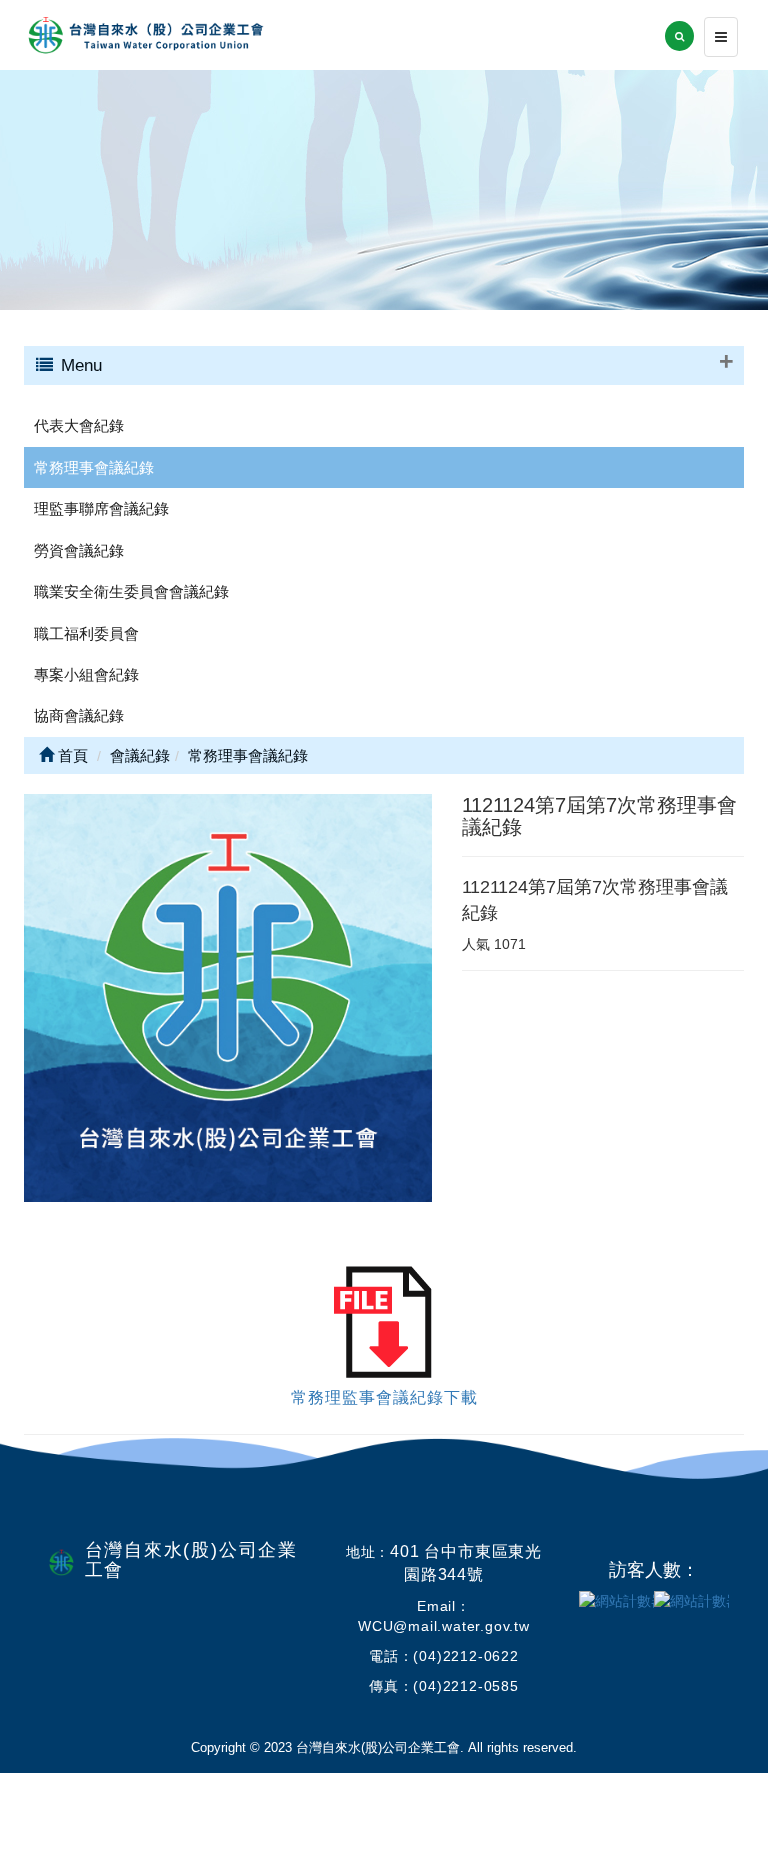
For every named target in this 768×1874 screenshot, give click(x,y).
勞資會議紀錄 (79, 550)
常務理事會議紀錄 (94, 467)
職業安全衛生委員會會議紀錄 (131, 591)
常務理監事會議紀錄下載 (384, 1397)
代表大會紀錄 (79, 425)
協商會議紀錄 (79, 715)
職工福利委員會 (86, 633)
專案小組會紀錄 (86, 674)
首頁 (71, 755)
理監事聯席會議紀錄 (101, 508)
